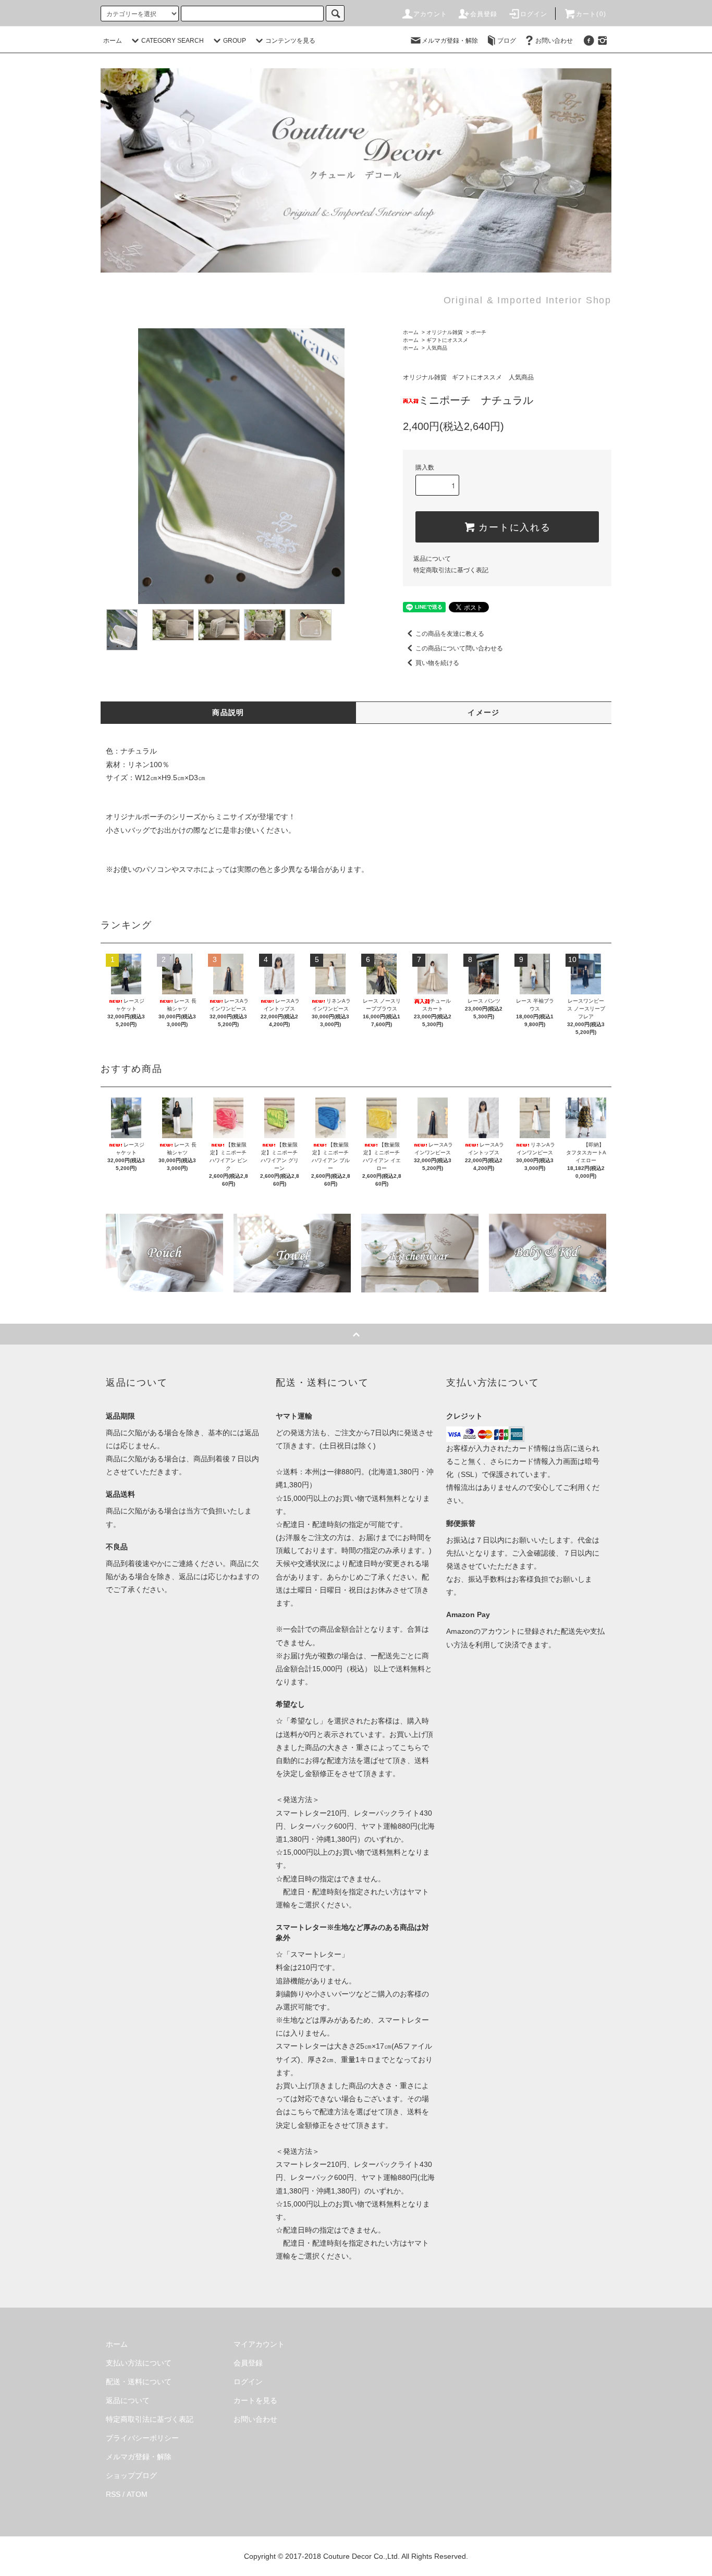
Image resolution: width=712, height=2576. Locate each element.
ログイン (534, 14)
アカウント (431, 14)
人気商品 (437, 348)
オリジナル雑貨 (445, 332)
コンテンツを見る (290, 41)
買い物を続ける (437, 663)
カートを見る (255, 2400)
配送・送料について (139, 2382)
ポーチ (478, 332)
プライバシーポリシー (142, 2438)
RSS (113, 2494)
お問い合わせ (554, 41)
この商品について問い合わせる (459, 648)
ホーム (113, 41)
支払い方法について (139, 2363)
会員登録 (484, 14)
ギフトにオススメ (447, 340)
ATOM (137, 2494)
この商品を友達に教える (450, 634)
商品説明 (228, 712)
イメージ (484, 712)
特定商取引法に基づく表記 (451, 570)
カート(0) (591, 14)
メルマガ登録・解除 (450, 41)
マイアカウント (259, 2344)
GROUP (235, 41)
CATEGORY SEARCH (173, 41)
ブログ (507, 41)
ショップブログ (131, 2475)
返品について (432, 559)
